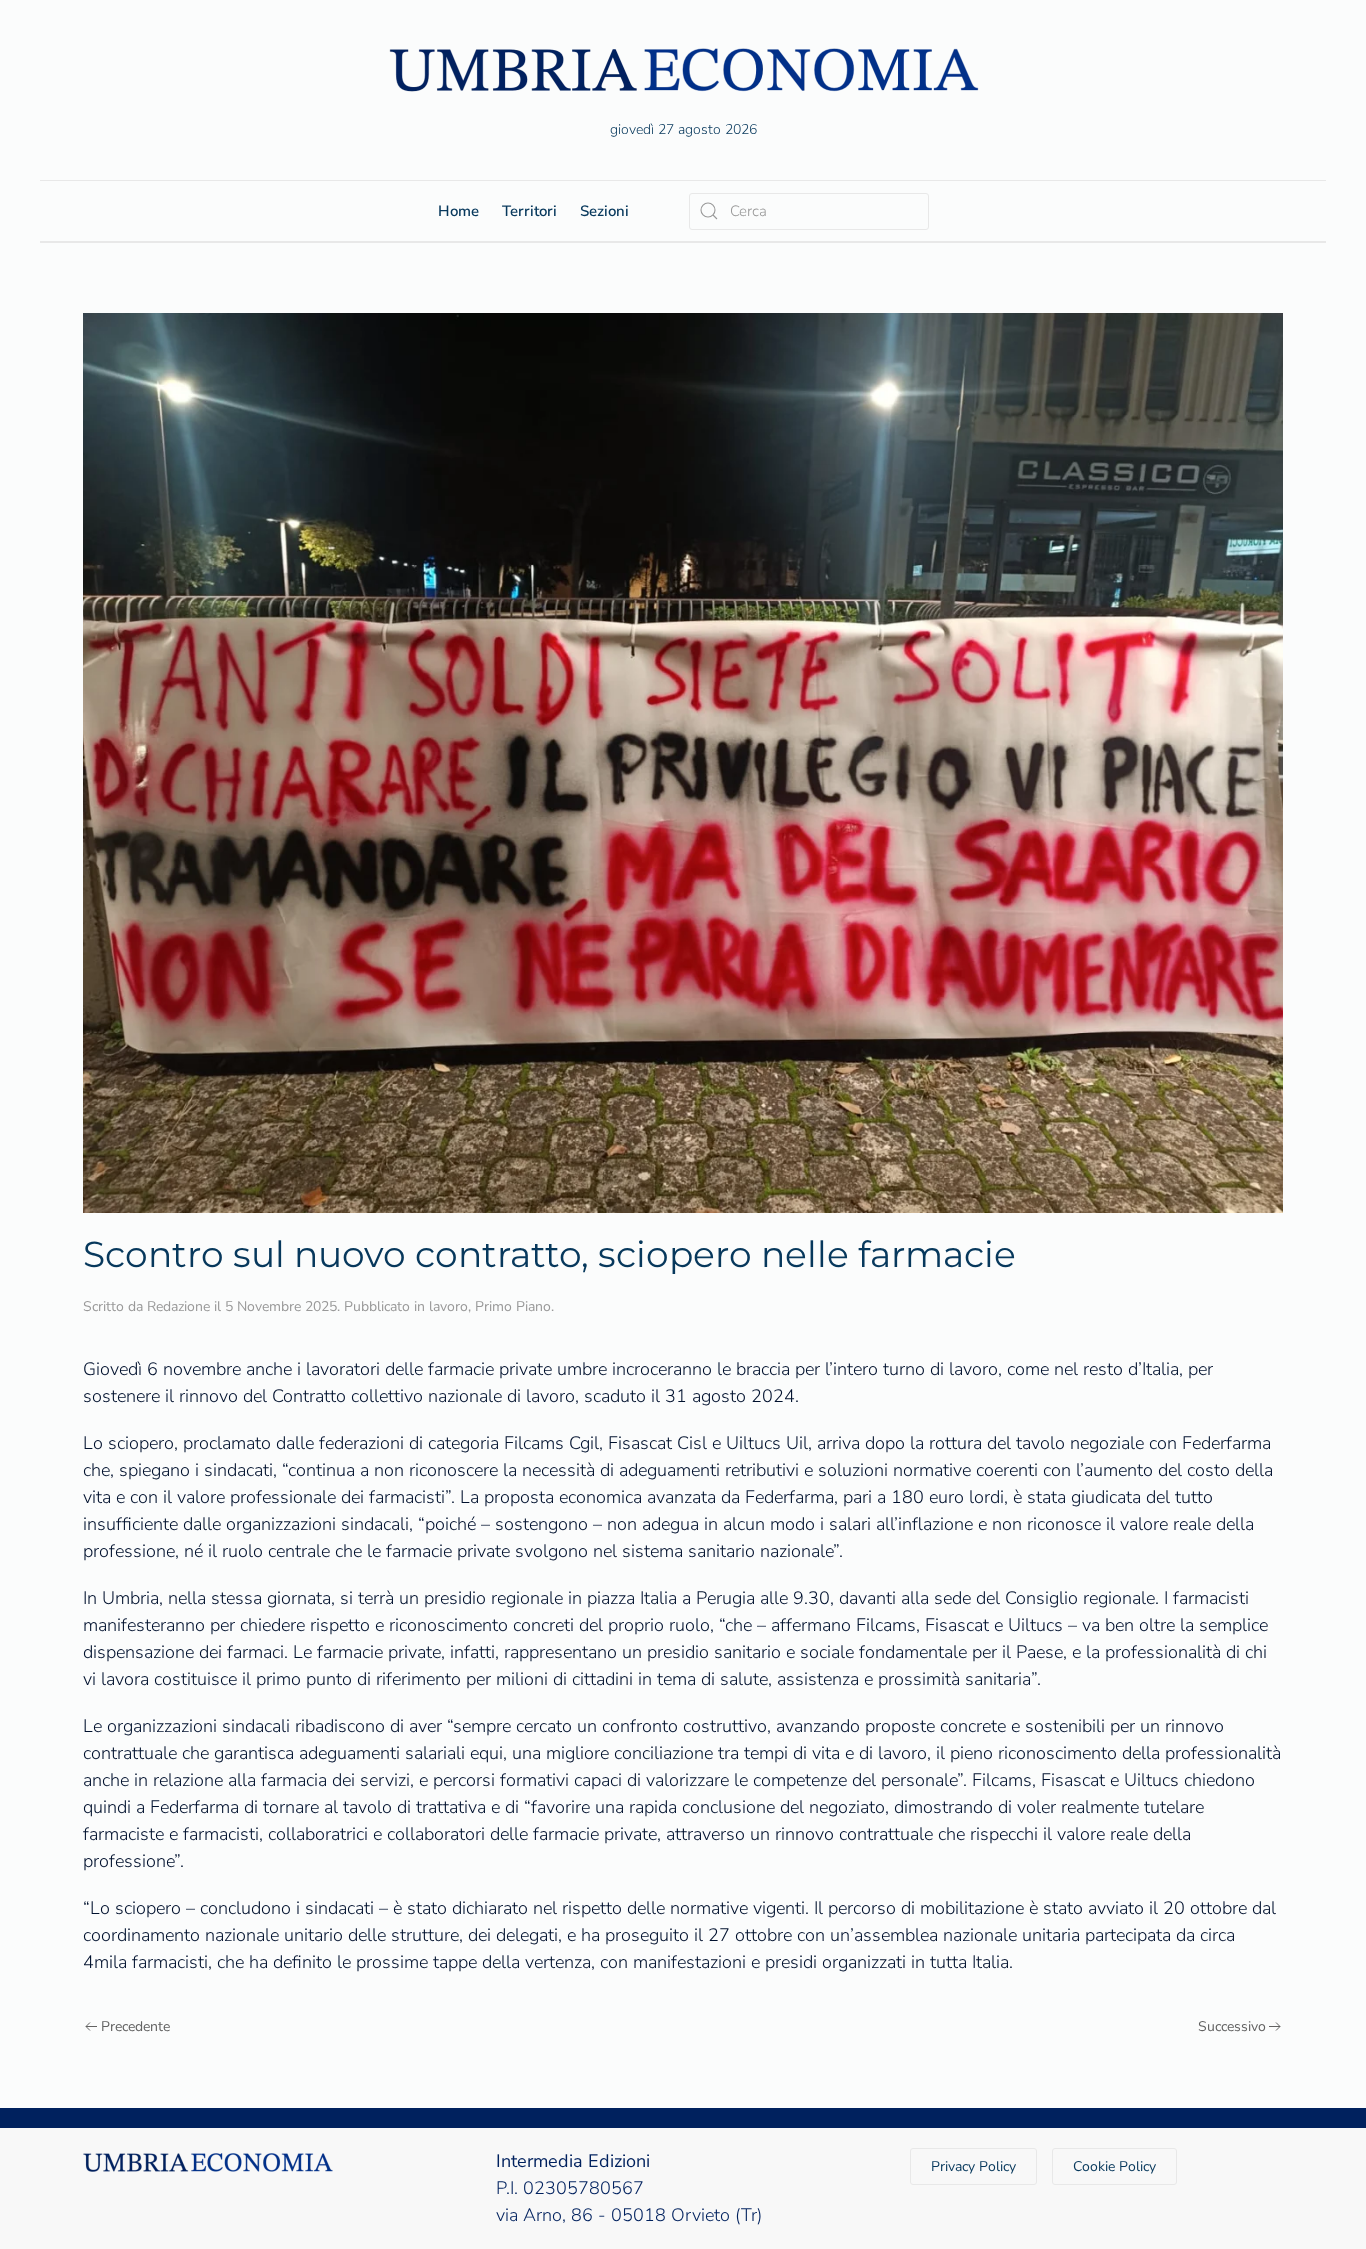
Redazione (178, 1306)
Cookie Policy (1114, 2166)
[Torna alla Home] (683, 69)
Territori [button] (529, 211)
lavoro (448, 1306)
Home (458, 211)
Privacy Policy (973, 2166)
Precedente (135, 2026)
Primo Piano (513, 1306)
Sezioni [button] (604, 211)
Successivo (1232, 2026)
